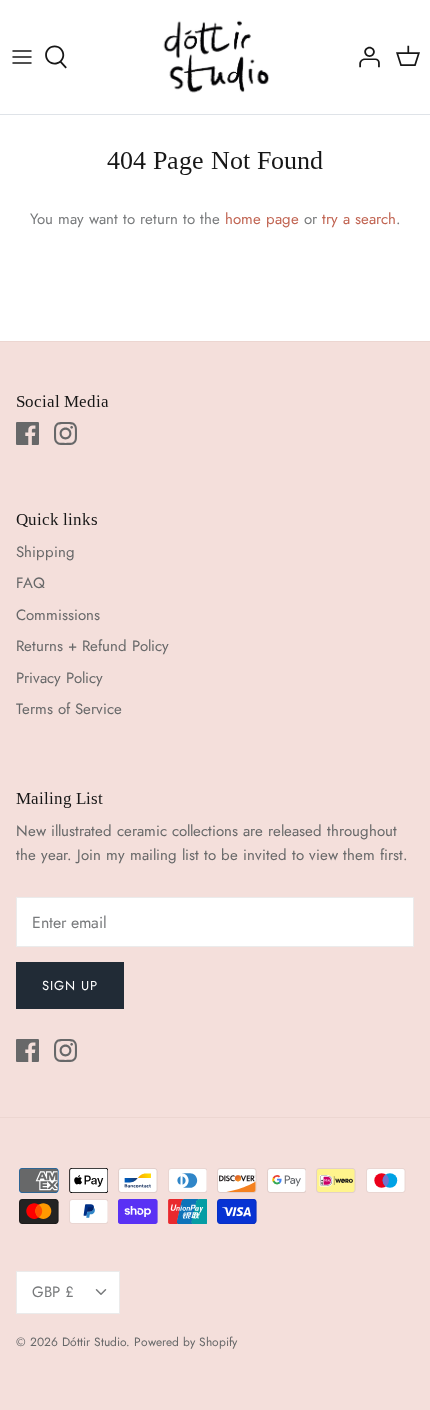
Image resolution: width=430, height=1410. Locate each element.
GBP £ (53, 1292)
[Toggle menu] (22, 57)
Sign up (70, 985)
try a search (359, 219)
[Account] (364, 57)
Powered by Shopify (185, 1342)
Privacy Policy (59, 678)
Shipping (45, 552)
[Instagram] (65, 433)
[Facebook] (27, 433)
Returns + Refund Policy (92, 646)
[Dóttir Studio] (215, 57)
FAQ (30, 583)
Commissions (58, 615)
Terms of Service (69, 709)
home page (262, 219)
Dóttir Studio (94, 1342)
